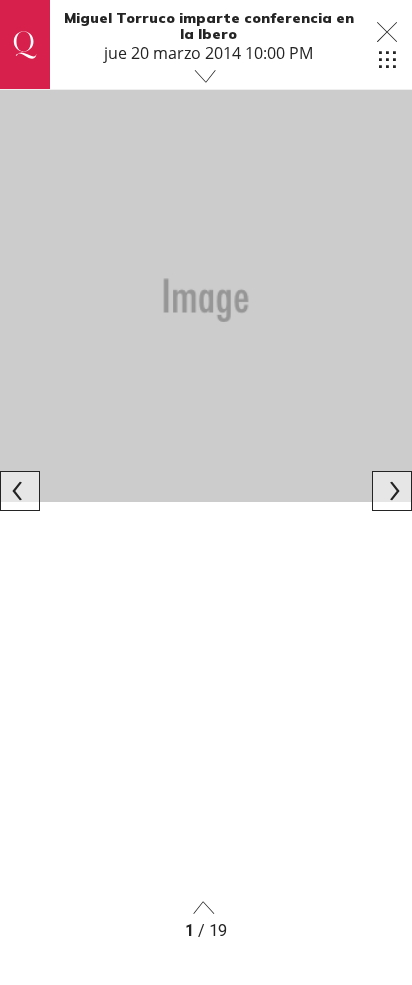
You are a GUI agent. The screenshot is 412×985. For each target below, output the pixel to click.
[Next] (392, 491)
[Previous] (20, 491)
